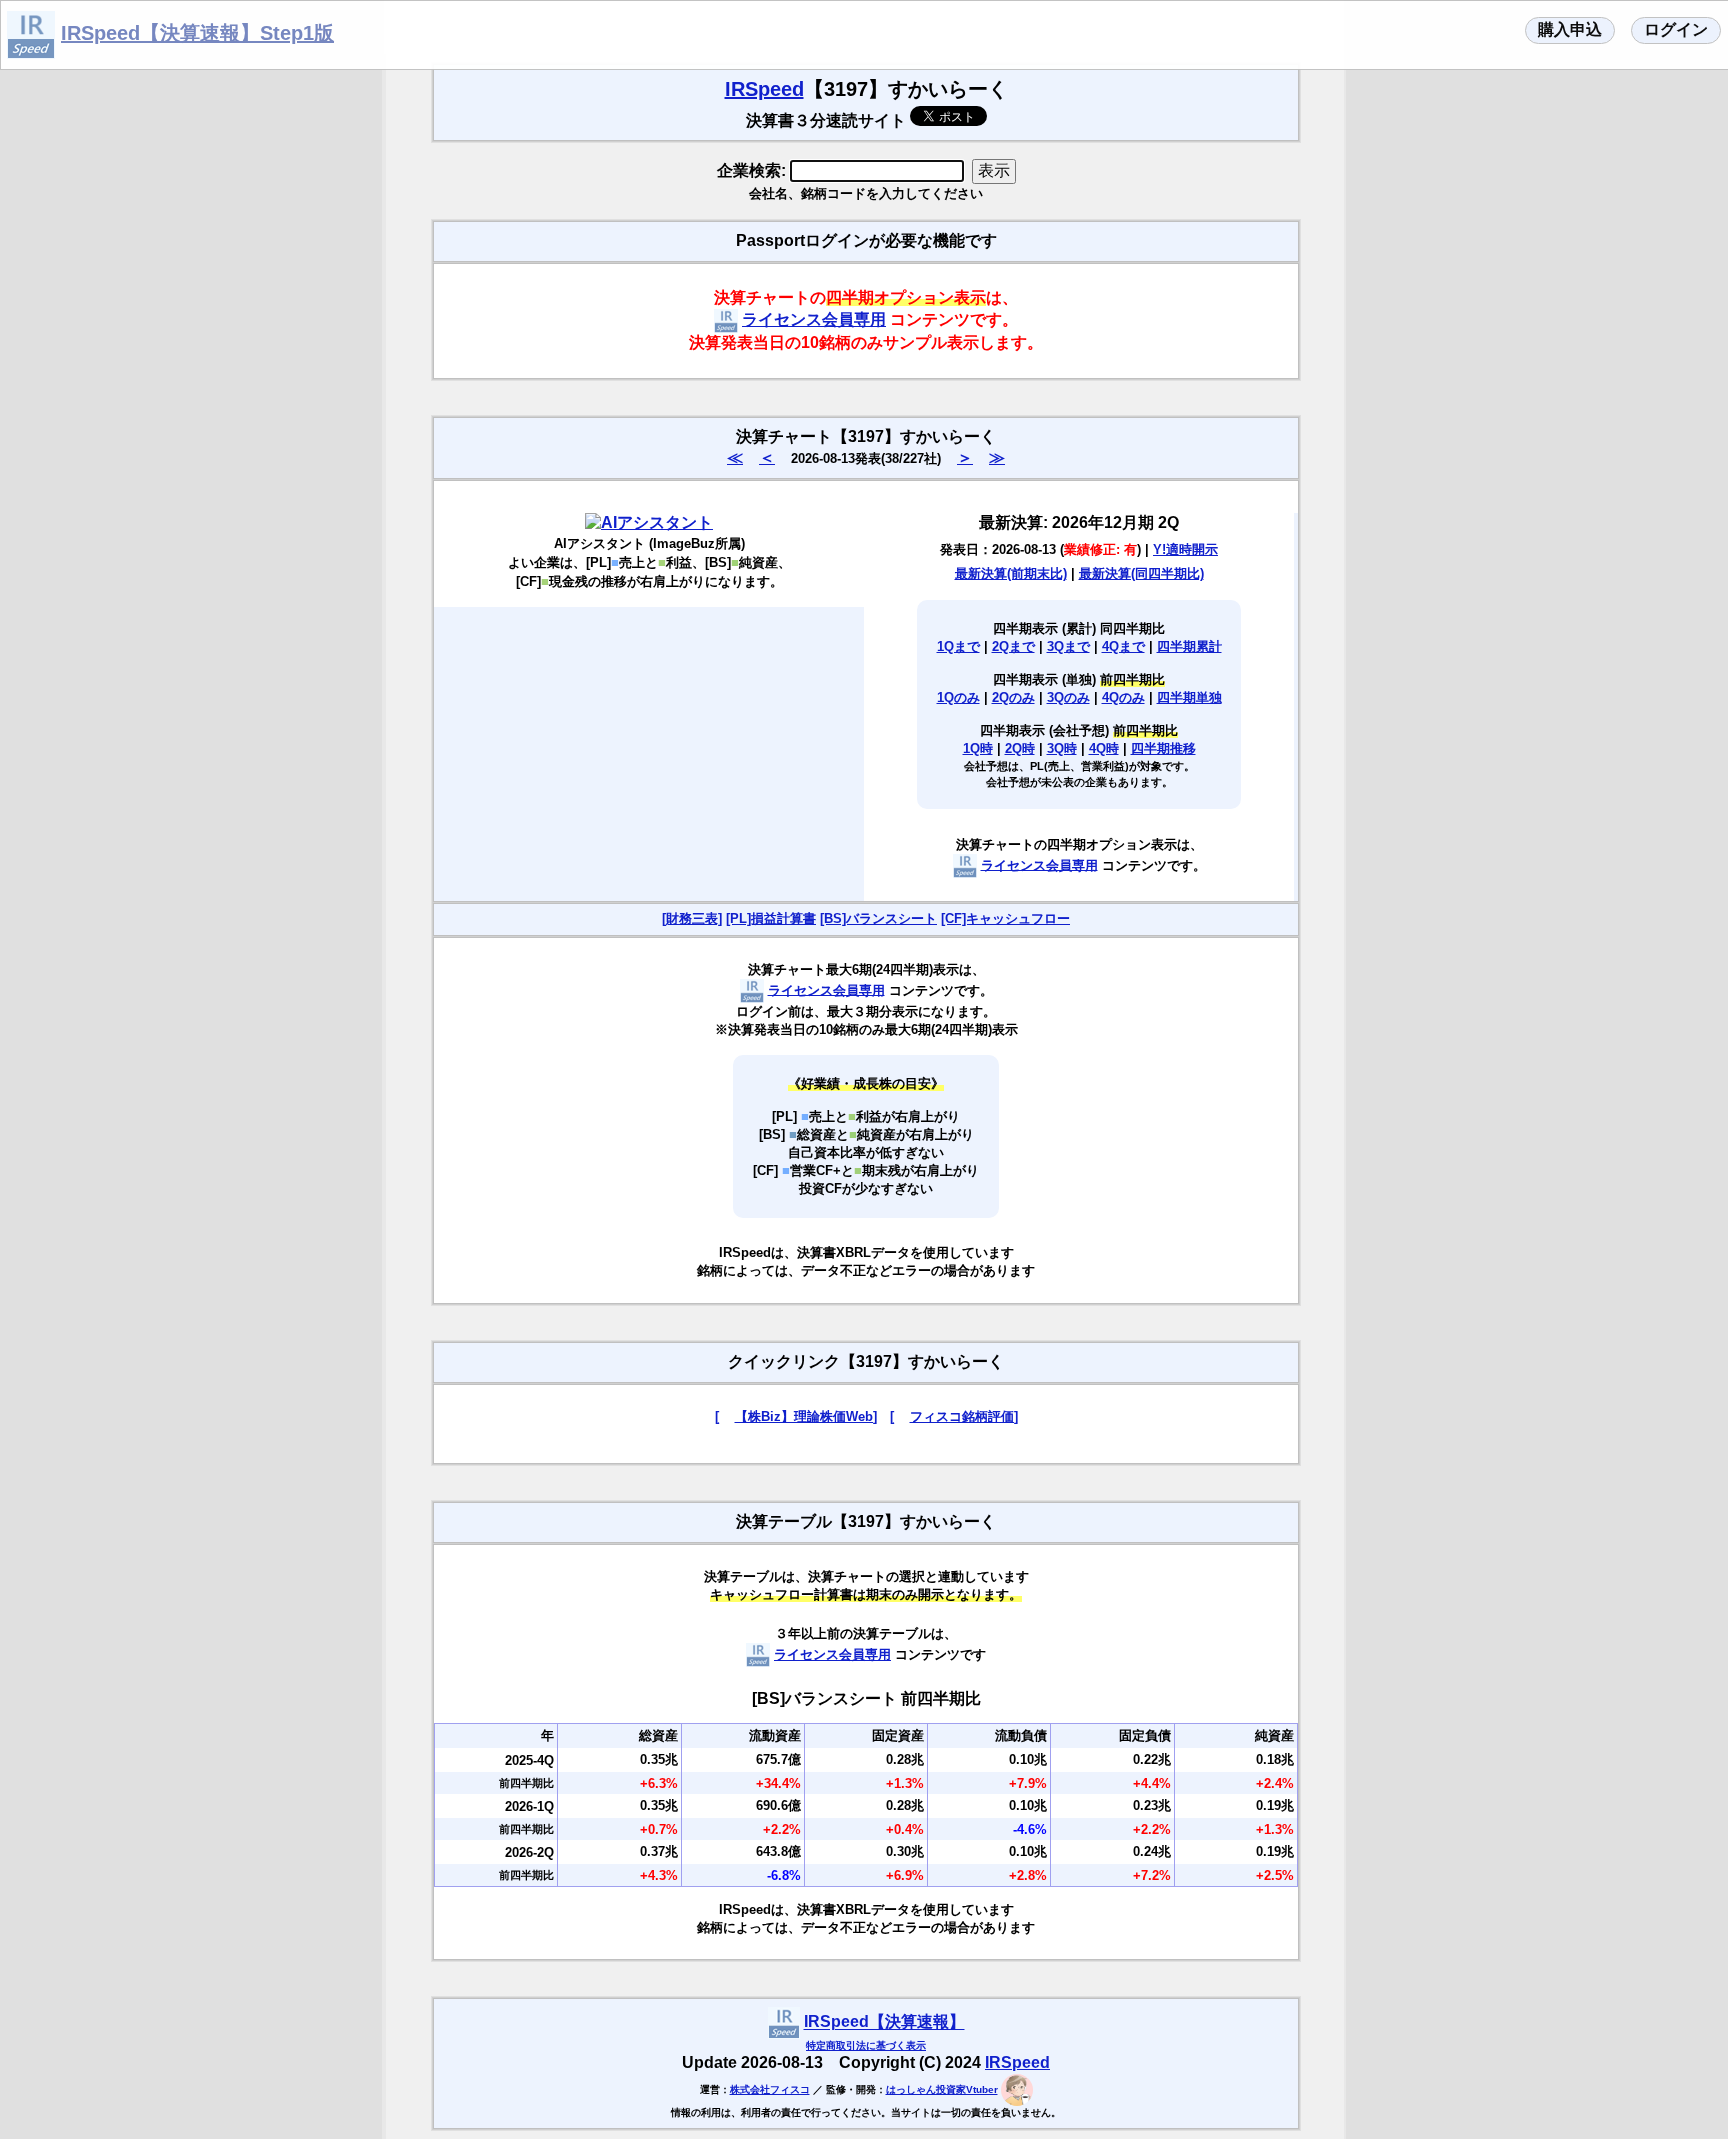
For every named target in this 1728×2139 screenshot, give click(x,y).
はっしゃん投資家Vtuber (942, 2089)
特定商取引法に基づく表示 (866, 2045)
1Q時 (978, 748)
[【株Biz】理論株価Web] (796, 1416)
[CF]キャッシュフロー (1005, 918)
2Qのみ (1013, 697)
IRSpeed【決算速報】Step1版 (197, 33)
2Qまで (1013, 646)
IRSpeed (764, 89)
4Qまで (1123, 646)
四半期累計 (1189, 646)
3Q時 (1062, 748)
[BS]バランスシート (878, 918)
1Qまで (958, 646)
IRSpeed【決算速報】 (884, 2022)
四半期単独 (1189, 697)
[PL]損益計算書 (771, 918)
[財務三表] (692, 918)
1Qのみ (958, 697)
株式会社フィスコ (770, 2089)
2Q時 (1020, 748)
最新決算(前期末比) (1011, 573)
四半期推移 (1163, 748)
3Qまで (1068, 646)
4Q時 (1104, 748)
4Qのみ (1123, 697)
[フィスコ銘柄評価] (954, 1416)
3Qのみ (1068, 697)
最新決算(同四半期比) (1141, 573)
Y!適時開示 (1185, 549)
